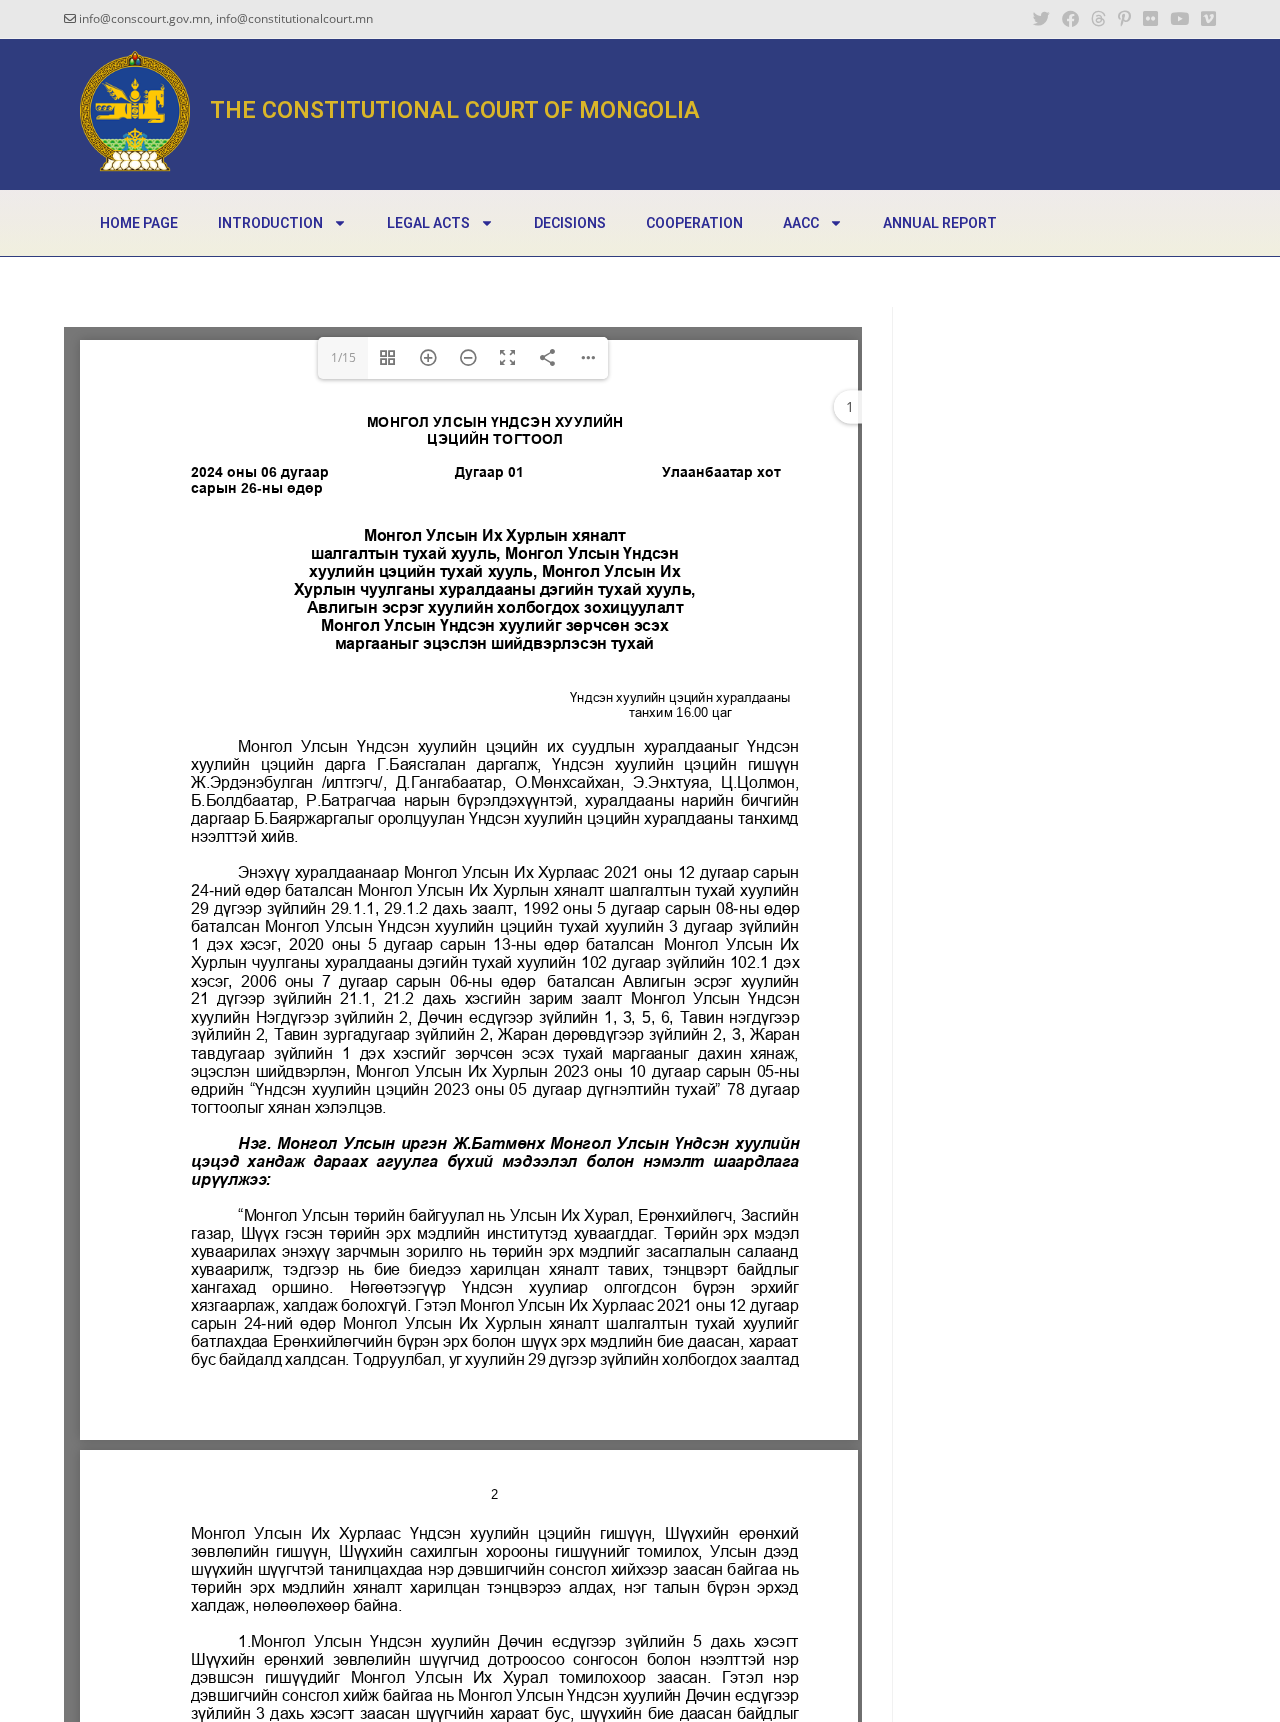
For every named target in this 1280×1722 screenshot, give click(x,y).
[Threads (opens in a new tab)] (1098, 19)
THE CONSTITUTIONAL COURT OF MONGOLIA (455, 110)
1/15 (343, 357)
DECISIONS (570, 223)
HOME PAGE (139, 223)
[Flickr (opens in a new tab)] (1150, 19)
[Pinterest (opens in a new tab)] (1124, 19)
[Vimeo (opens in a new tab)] (1205, 19)
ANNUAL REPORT (940, 223)
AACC (801, 223)
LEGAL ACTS (428, 223)
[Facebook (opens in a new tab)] (1070, 19)
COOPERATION (694, 223)
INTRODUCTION (270, 223)
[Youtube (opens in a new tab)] (1179, 19)
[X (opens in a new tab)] (1041, 19)
